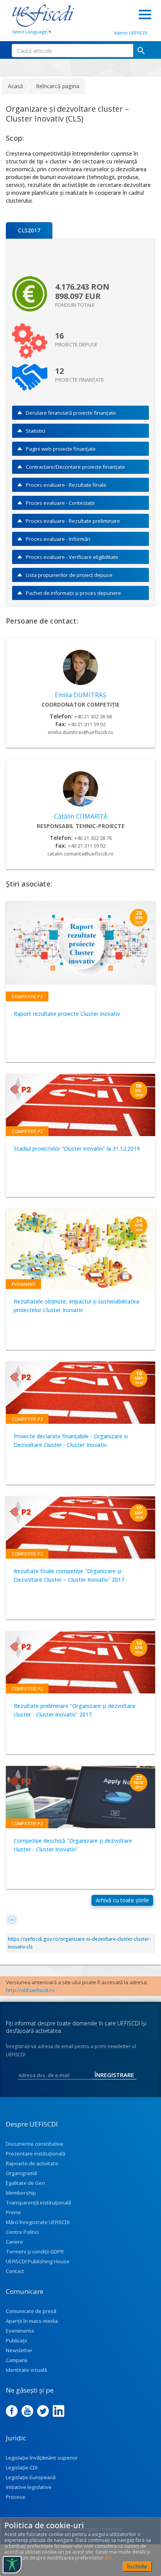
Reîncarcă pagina (58, 86)
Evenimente (20, 2331)
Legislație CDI (22, 2467)
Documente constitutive (35, 2144)
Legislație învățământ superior (42, 2458)
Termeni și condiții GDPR (35, 2252)
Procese (16, 2497)
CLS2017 (29, 230)
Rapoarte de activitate (32, 2163)
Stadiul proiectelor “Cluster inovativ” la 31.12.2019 (77, 1148)
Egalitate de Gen (25, 2183)
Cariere (14, 2242)
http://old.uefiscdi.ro (30, 1990)
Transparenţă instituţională (38, 2203)
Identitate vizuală (26, 2370)
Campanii (17, 2360)
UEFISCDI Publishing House (38, 2261)
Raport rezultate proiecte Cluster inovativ (67, 1014)
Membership (21, 2193)
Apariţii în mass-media (32, 2321)
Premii (13, 2212)
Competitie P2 (27, 996)
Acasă (15, 86)
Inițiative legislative (29, 2487)
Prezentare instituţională (36, 2154)
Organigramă (21, 2173)
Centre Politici (22, 2232)
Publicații (16, 2340)
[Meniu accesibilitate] (12, 2565)
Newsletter (19, 2350)
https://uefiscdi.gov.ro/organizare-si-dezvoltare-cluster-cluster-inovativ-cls (79, 1943)
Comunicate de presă (31, 2311)
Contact (15, 2271)
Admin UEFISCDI (131, 33)
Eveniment (23, 1284)
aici (108, 2558)
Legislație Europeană (31, 2477)
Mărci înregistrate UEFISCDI (38, 2222)
